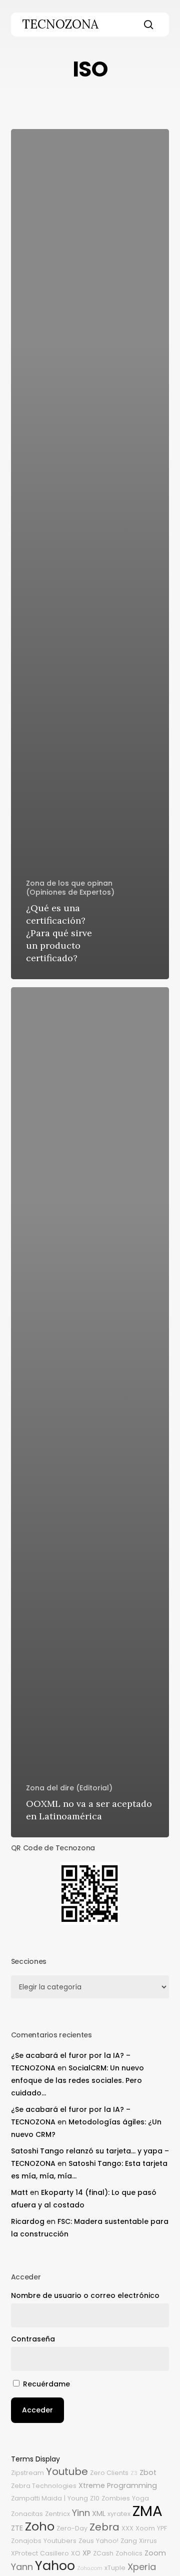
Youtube (67, 2471)
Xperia (142, 2567)
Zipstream (27, 2473)
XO (76, 2553)
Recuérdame (46, 2384)
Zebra (104, 2527)
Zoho (40, 2526)
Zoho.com (90, 2568)
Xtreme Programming (118, 2485)
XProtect (24, 2553)
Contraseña (33, 2339)
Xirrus (148, 2541)
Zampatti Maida (36, 2498)
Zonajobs (26, 2541)
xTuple (115, 2568)
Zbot (148, 2472)
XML (99, 2513)
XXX (127, 2528)
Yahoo (55, 2565)
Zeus (86, 2541)
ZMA (147, 2511)
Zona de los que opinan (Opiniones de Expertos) (70, 888)
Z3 (134, 2473)
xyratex (119, 2514)
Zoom (155, 2553)
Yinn (81, 2513)
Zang (129, 2541)
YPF (162, 2528)
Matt (19, 2192)
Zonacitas (27, 2514)
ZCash (103, 2553)
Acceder (37, 2410)
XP (87, 2553)
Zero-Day (72, 2528)
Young (78, 2498)
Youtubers (60, 2541)
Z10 (95, 2498)
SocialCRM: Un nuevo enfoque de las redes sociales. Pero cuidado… (77, 2080)
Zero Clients (109, 2473)
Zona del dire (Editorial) (69, 1788)
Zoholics (129, 2553)
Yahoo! (107, 2541)
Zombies (116, 2498)
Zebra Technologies (44, 2486)
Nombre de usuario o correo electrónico (85, 2295)
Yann (22, 2567)
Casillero (54, 2553)
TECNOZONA (60, 25)
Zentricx (57, 2514)
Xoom (145, 2528)
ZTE (17, 2528)
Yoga (140, 2498)
